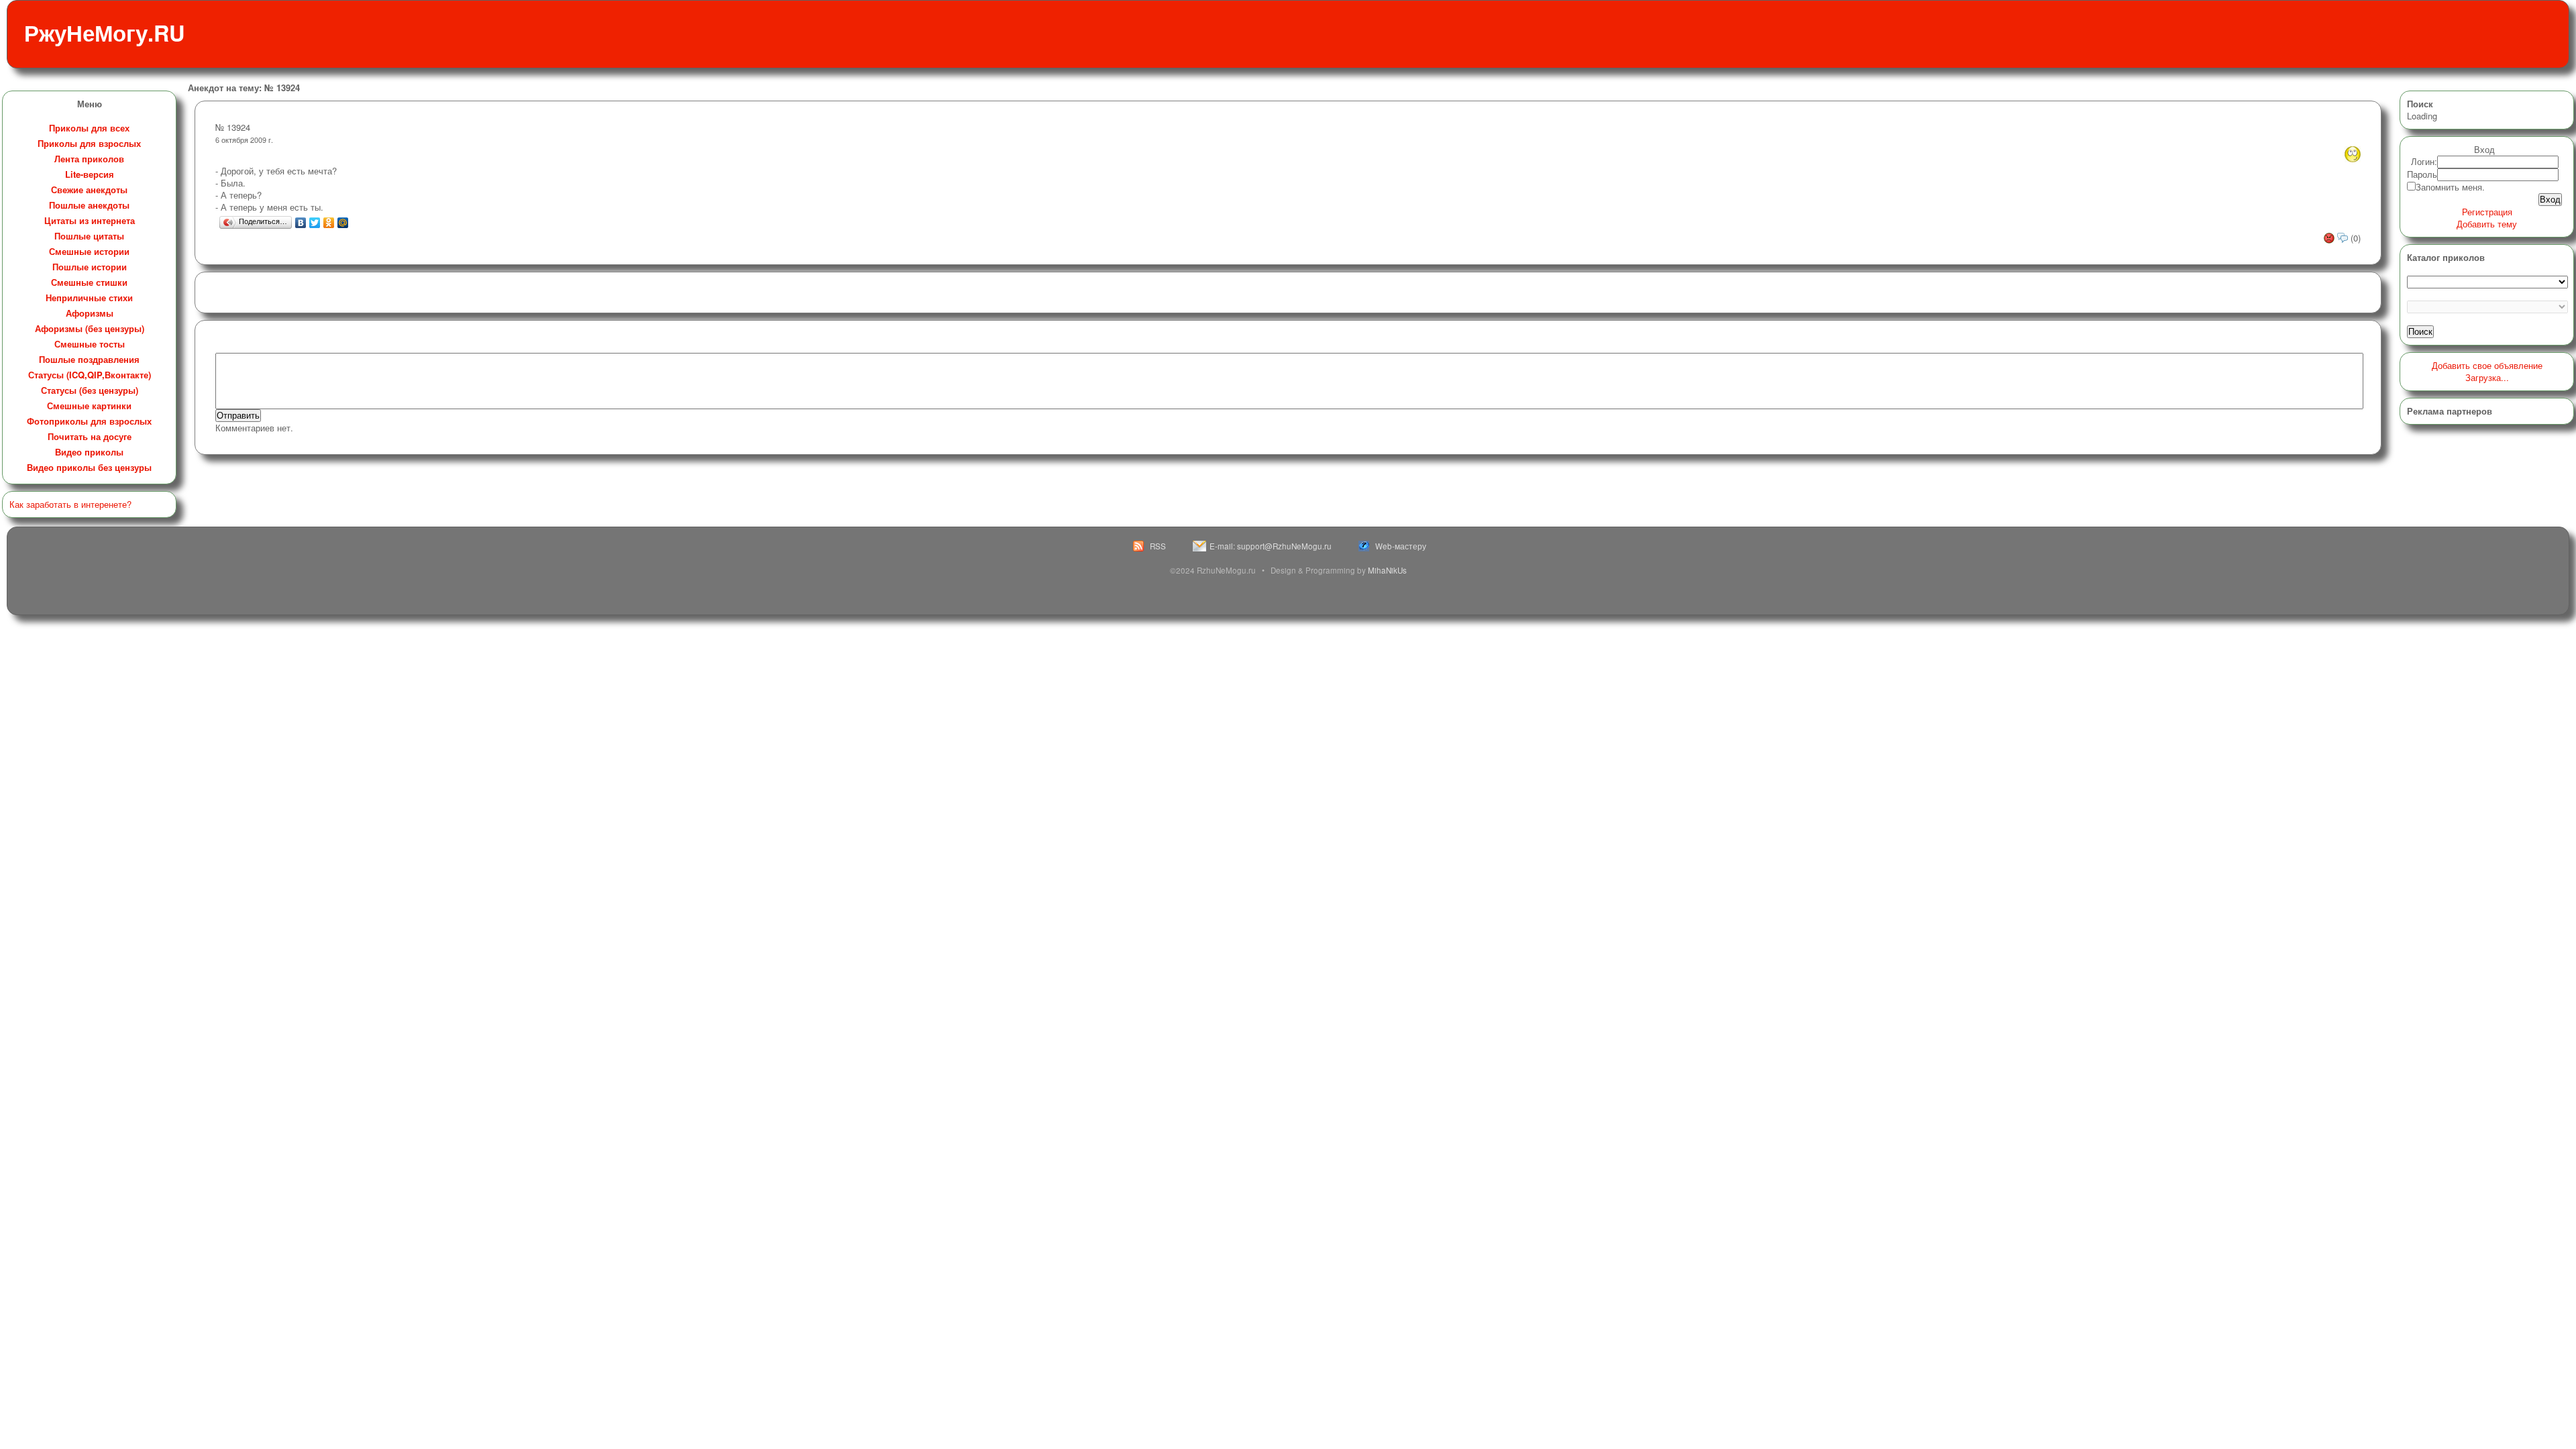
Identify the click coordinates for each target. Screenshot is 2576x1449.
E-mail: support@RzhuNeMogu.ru (1271, 546)
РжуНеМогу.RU (104, 33)
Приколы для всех (89, 128)
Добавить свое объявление (2487, 365)
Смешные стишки (89, 282)
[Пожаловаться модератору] (2330, 238)
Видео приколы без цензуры (89, 467)
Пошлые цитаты (89, 236)
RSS (1158, 546)
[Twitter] (315, 223)
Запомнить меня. (2450, 187)
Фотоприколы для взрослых (89, 421)
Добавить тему (2487, 224)
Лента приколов (89, 159)
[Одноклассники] (329, 223)
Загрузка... (2487, 377)
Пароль (2422, 174)
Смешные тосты (90, 344)
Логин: (2424, 161)
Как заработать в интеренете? (70, 504)
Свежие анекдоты (89, 190)
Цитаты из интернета (90, 220)
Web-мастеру (1401, 546)
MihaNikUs (1387, 570)
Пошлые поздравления (89, 359)
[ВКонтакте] (301, 223)
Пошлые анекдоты (89, 205)
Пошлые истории (90, 267)
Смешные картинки (89, 406)
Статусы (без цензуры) (90, 390)
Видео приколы (89, 452)
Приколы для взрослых (89, 143)
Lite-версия (90, 174)
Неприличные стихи (89, 298)
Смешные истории (89, 251)
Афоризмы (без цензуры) (90, 328)
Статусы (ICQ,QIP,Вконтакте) (90, 375)
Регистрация (2487, 212)
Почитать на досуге (90, 436)
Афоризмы (90, 313)
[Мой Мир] (343, 223)
